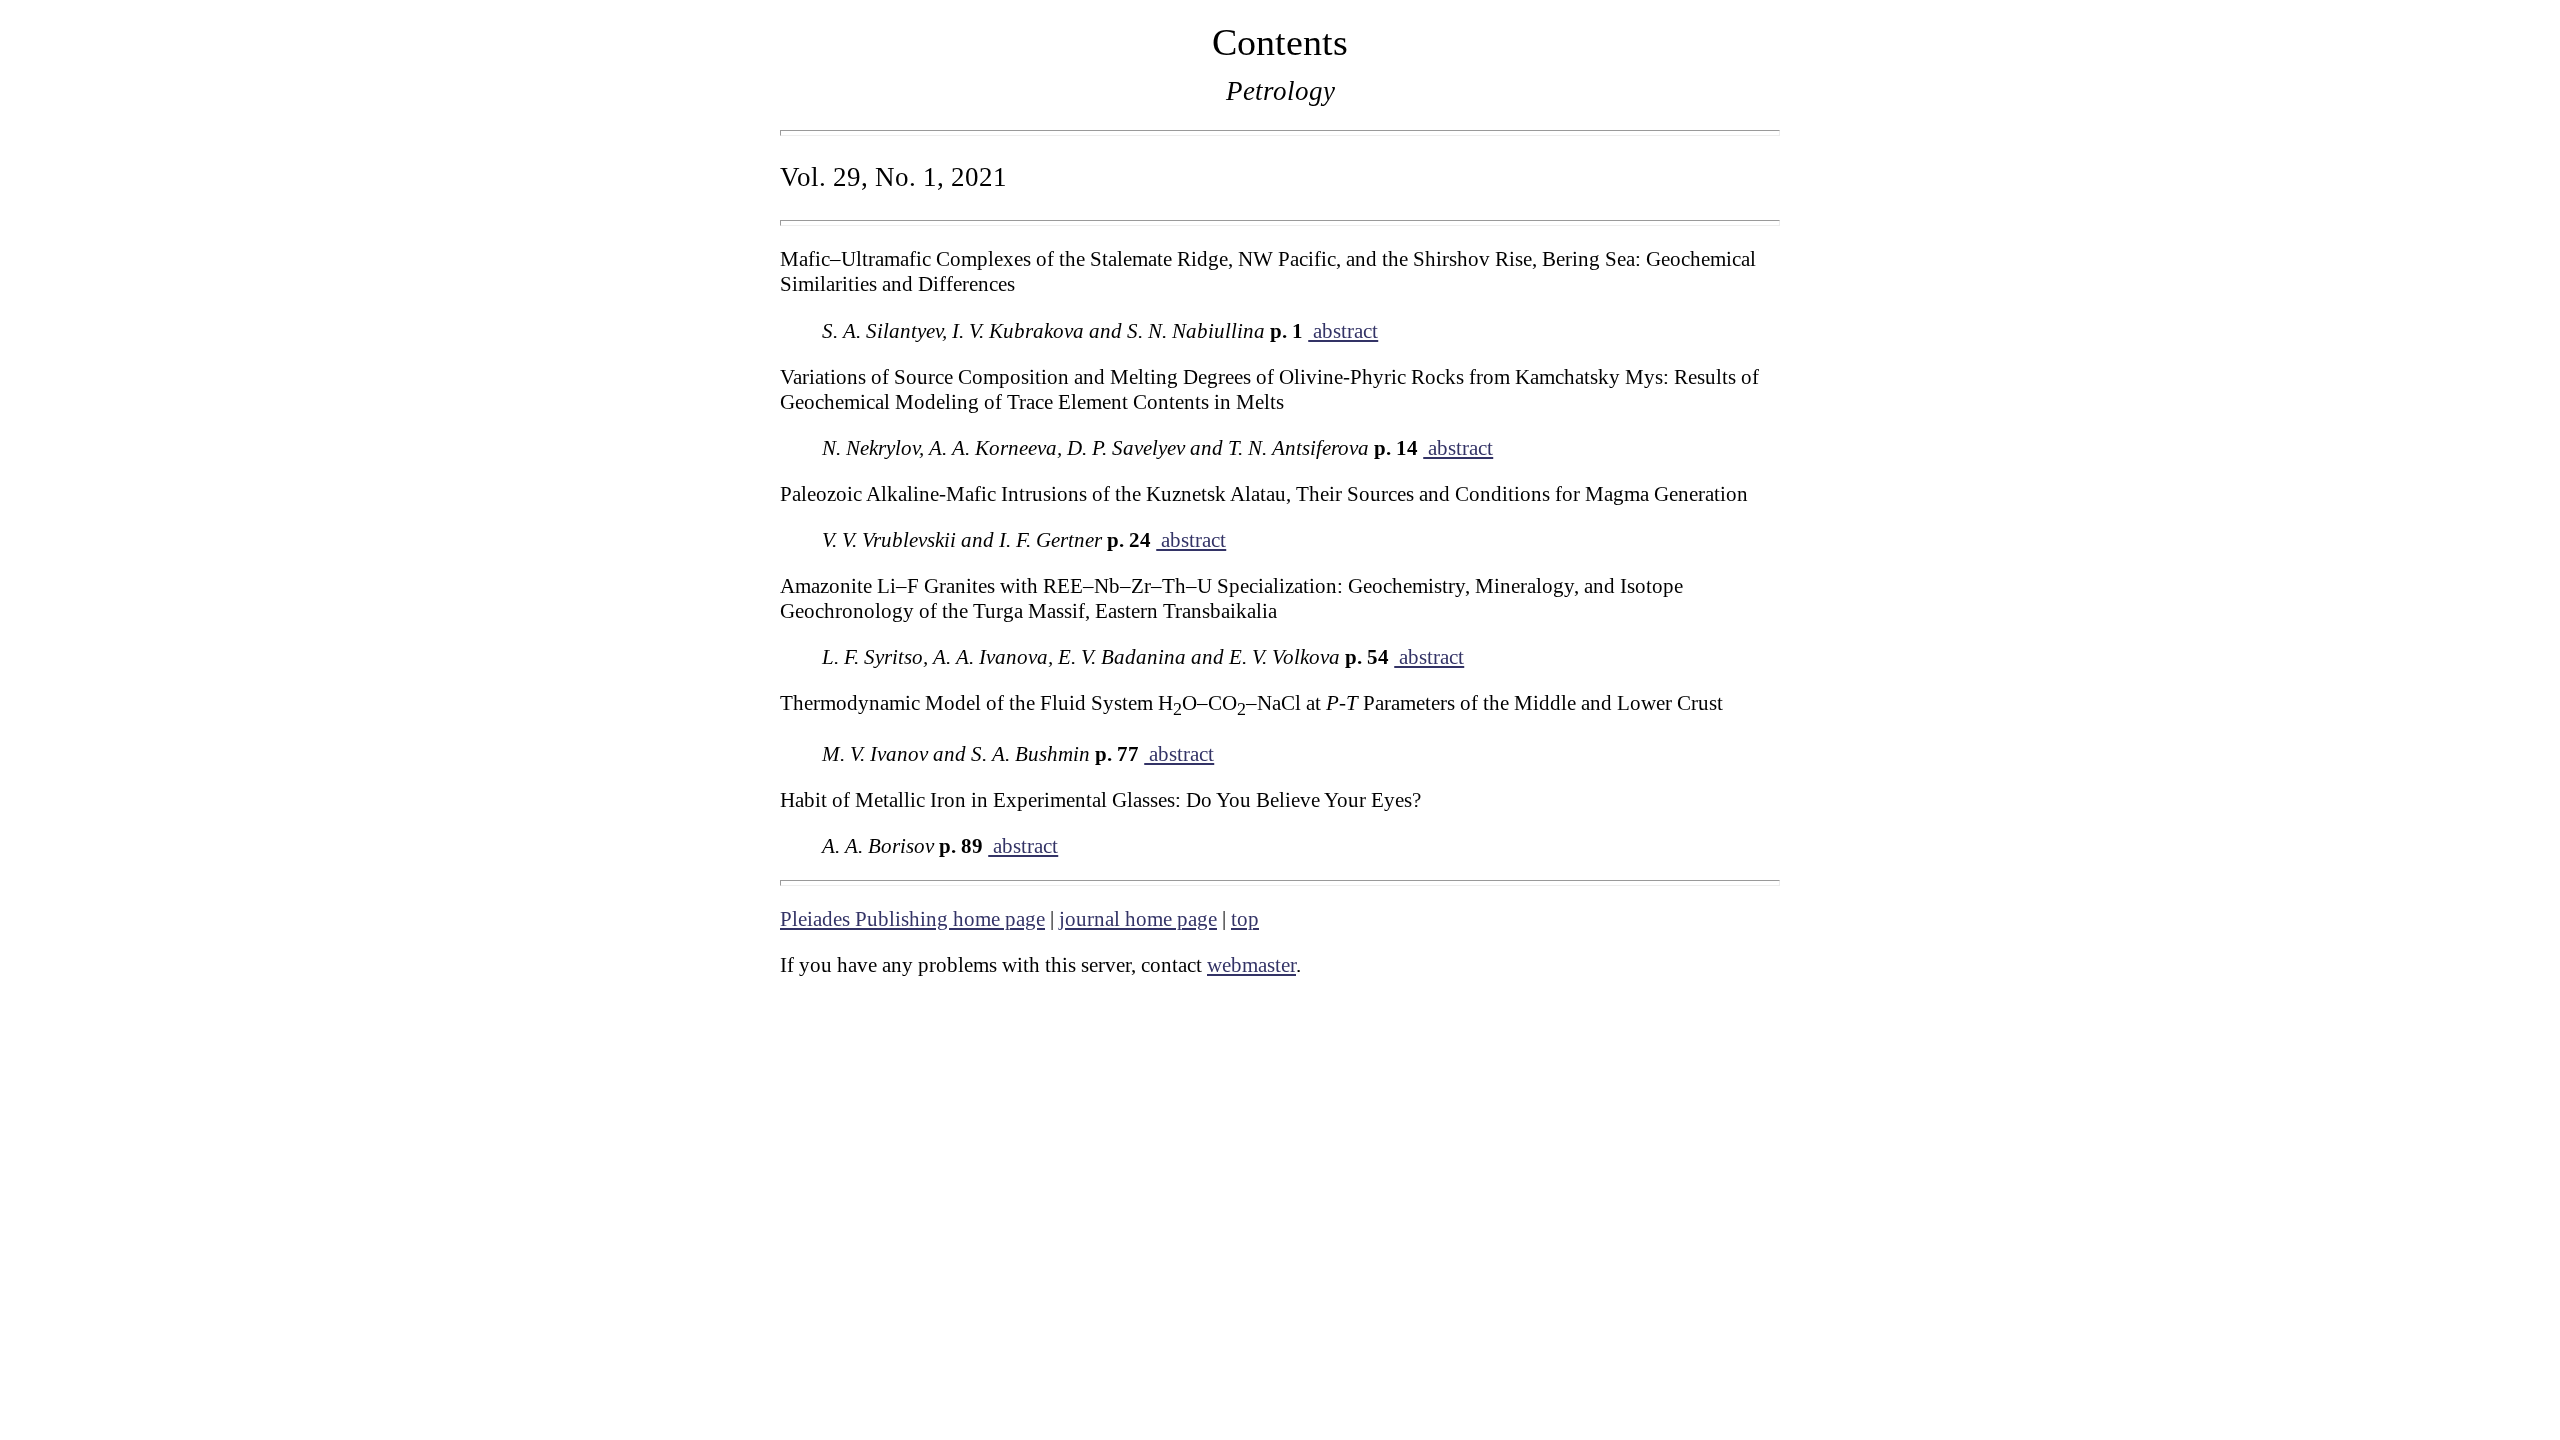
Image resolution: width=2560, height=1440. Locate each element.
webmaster (1251, 965)
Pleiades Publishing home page (912, 919)
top (1245, 919)
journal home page (1138, 919)
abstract (1343, 331)
